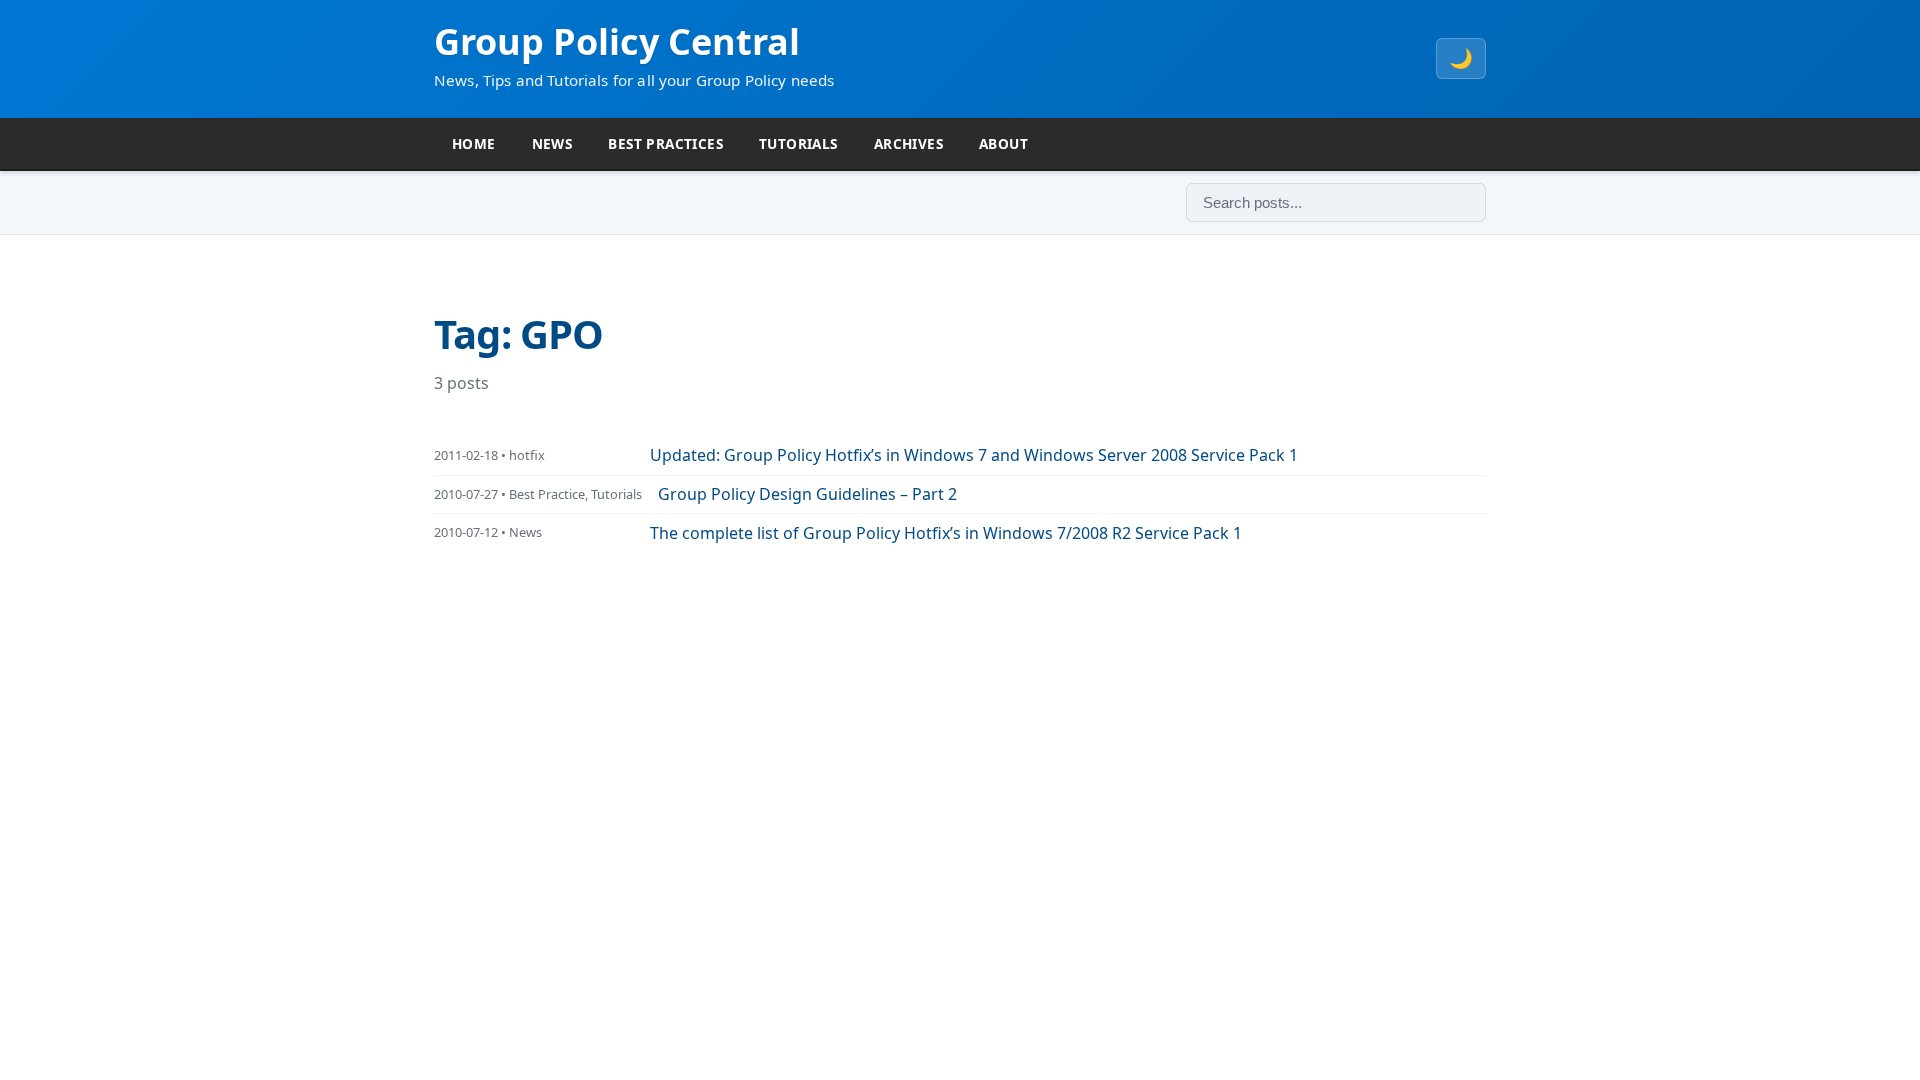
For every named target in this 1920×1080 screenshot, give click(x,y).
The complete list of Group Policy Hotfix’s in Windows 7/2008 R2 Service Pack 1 (946, 533)
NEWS (552, 143)
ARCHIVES (908, 143)
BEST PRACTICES (665, 143)
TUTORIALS (798, 143)
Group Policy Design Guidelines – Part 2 (807, 494)
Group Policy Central (617, 41)
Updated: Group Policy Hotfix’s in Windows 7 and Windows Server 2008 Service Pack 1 (974, 455)
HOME (474, 143)
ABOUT (1003, 143)
